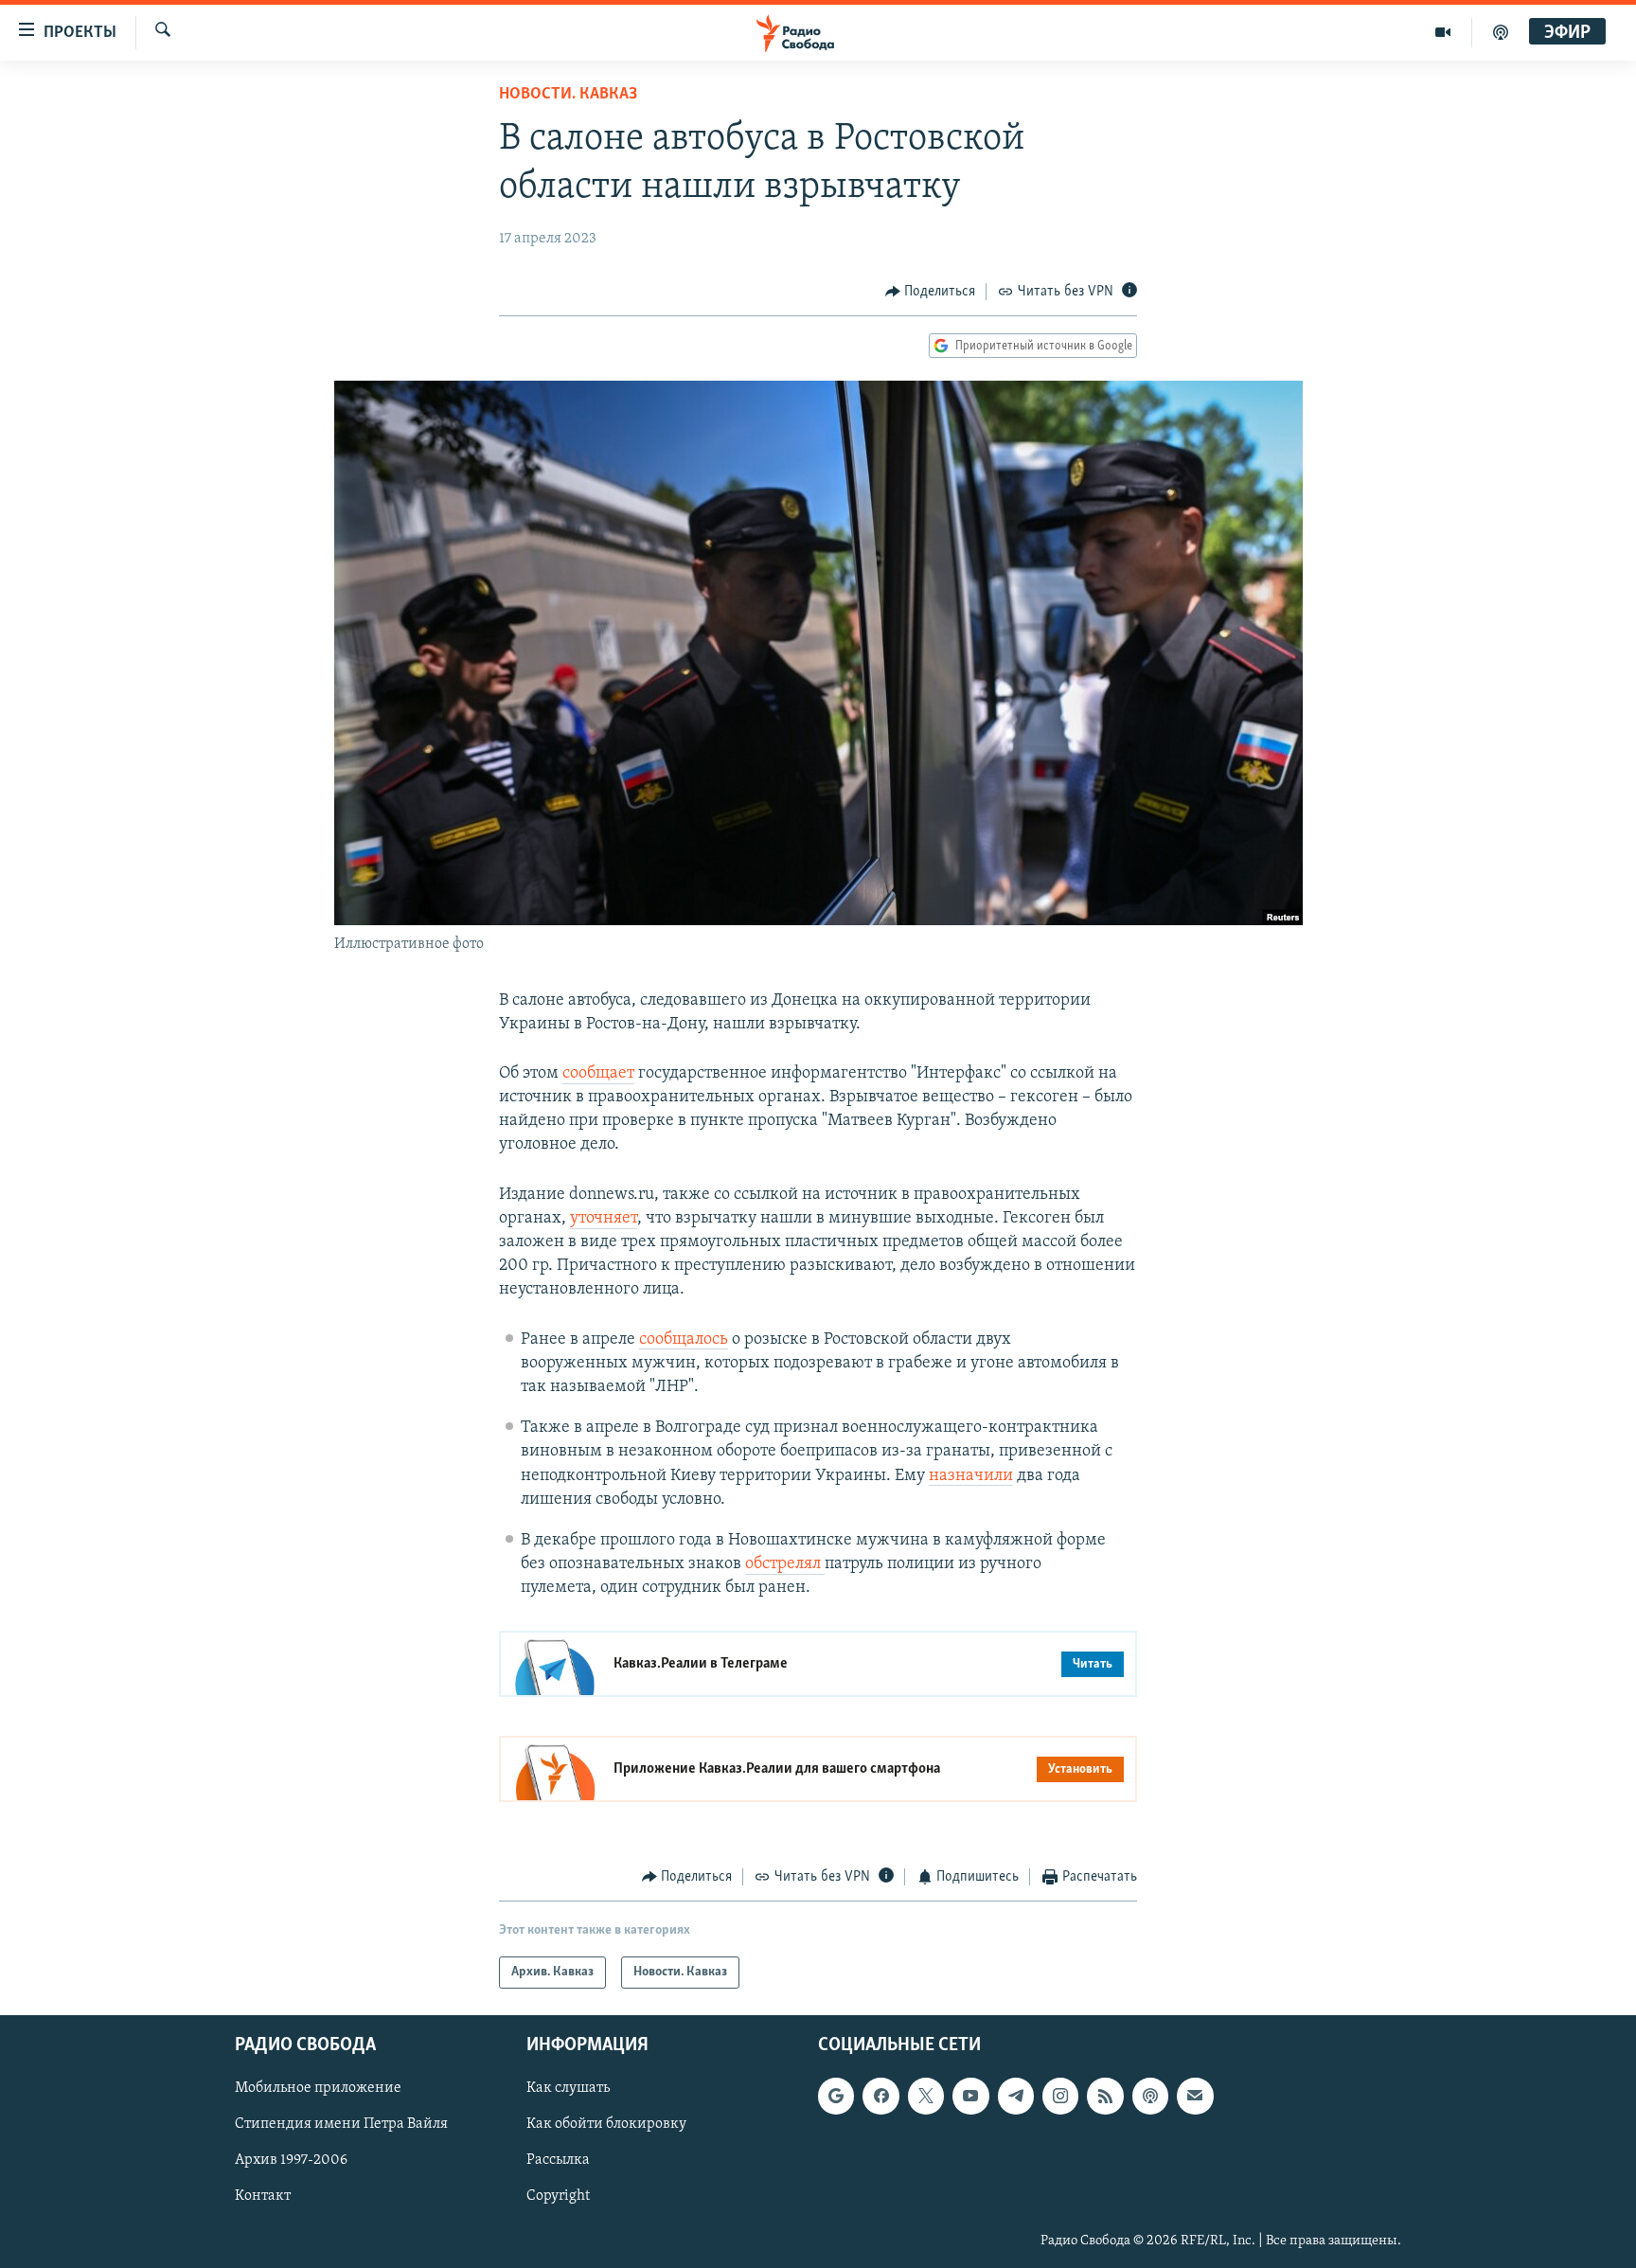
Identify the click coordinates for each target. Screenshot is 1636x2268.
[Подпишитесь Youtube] (970, 2096)
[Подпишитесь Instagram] (1060, 2096)
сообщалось (684, 1340)
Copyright (558, 2196)
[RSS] (1105, 2096)
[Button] (931, 292)
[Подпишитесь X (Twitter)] (926, 2096)
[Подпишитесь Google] (836, 2096)
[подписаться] (1195, 2096)
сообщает (598, 1074)
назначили (971, 1476)
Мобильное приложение (318, 2088)
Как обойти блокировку (606, 2124)
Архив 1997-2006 (291, 2160)
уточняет (604, 1219)
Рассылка (558, 2160)
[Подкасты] (1150, 2096)
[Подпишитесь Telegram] (1016, 2096)
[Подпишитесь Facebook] (880, 2096)
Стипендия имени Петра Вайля (341, 2124)
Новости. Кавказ (568, 95)
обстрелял (785, 1564)
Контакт (263, 2196)
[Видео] (1443, 32)
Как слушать (568, 2088)
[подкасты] (1501, 32)
